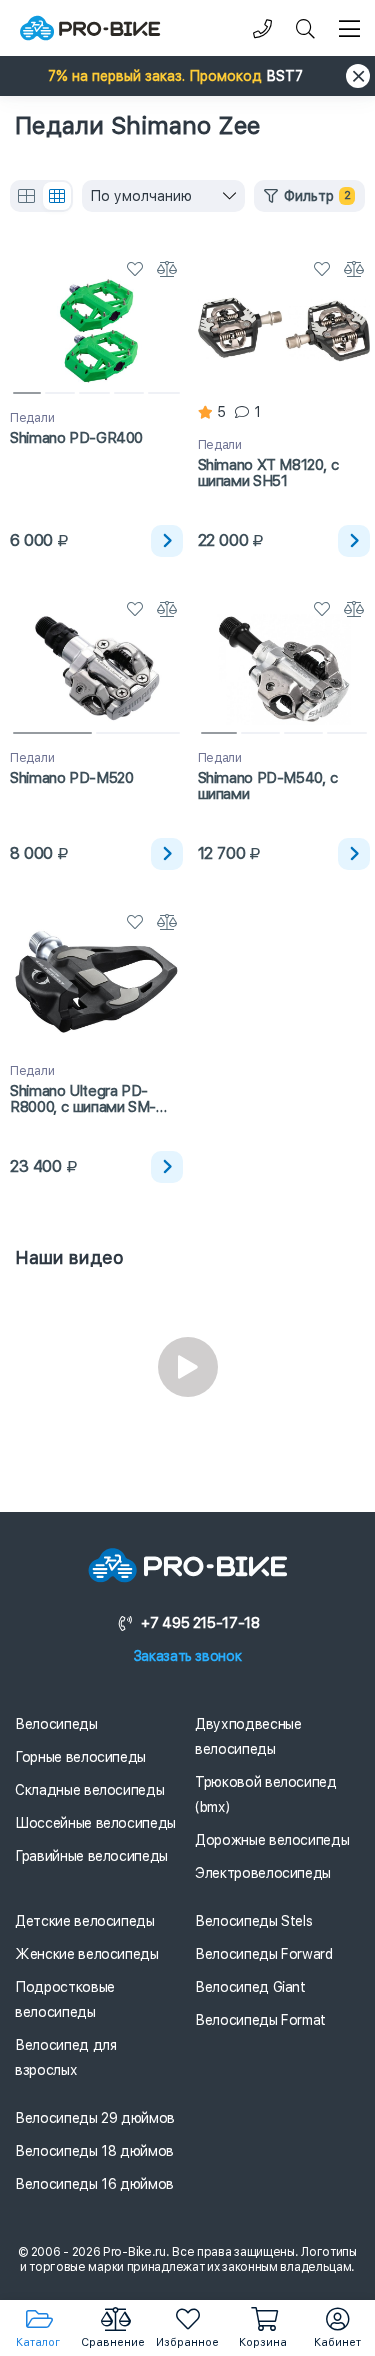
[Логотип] (90, 28)
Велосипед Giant (250, 1987)
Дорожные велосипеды (272, 1840)
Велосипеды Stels (253, 1921)
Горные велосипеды (80, 1757)
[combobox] (163, 196)
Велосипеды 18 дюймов (94, 2151)
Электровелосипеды (263, 1873)
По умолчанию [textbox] (141, 196)
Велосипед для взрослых (65, 2057)
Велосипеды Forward (264, 1954)
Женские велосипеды (87, 1954)
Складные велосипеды (89, 1790)
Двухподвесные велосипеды (248, 1736)
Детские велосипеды (85, 1921)
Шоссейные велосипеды (95, 1823)
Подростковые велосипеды (65, 1999)
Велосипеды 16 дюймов (94, 2184)
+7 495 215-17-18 (200, 1623)
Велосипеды (56, 1724)
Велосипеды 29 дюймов (95, 2118)
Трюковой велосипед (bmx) (266, 1794)
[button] (187, 76)
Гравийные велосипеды (91, 1856)
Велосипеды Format (260, 2020)
